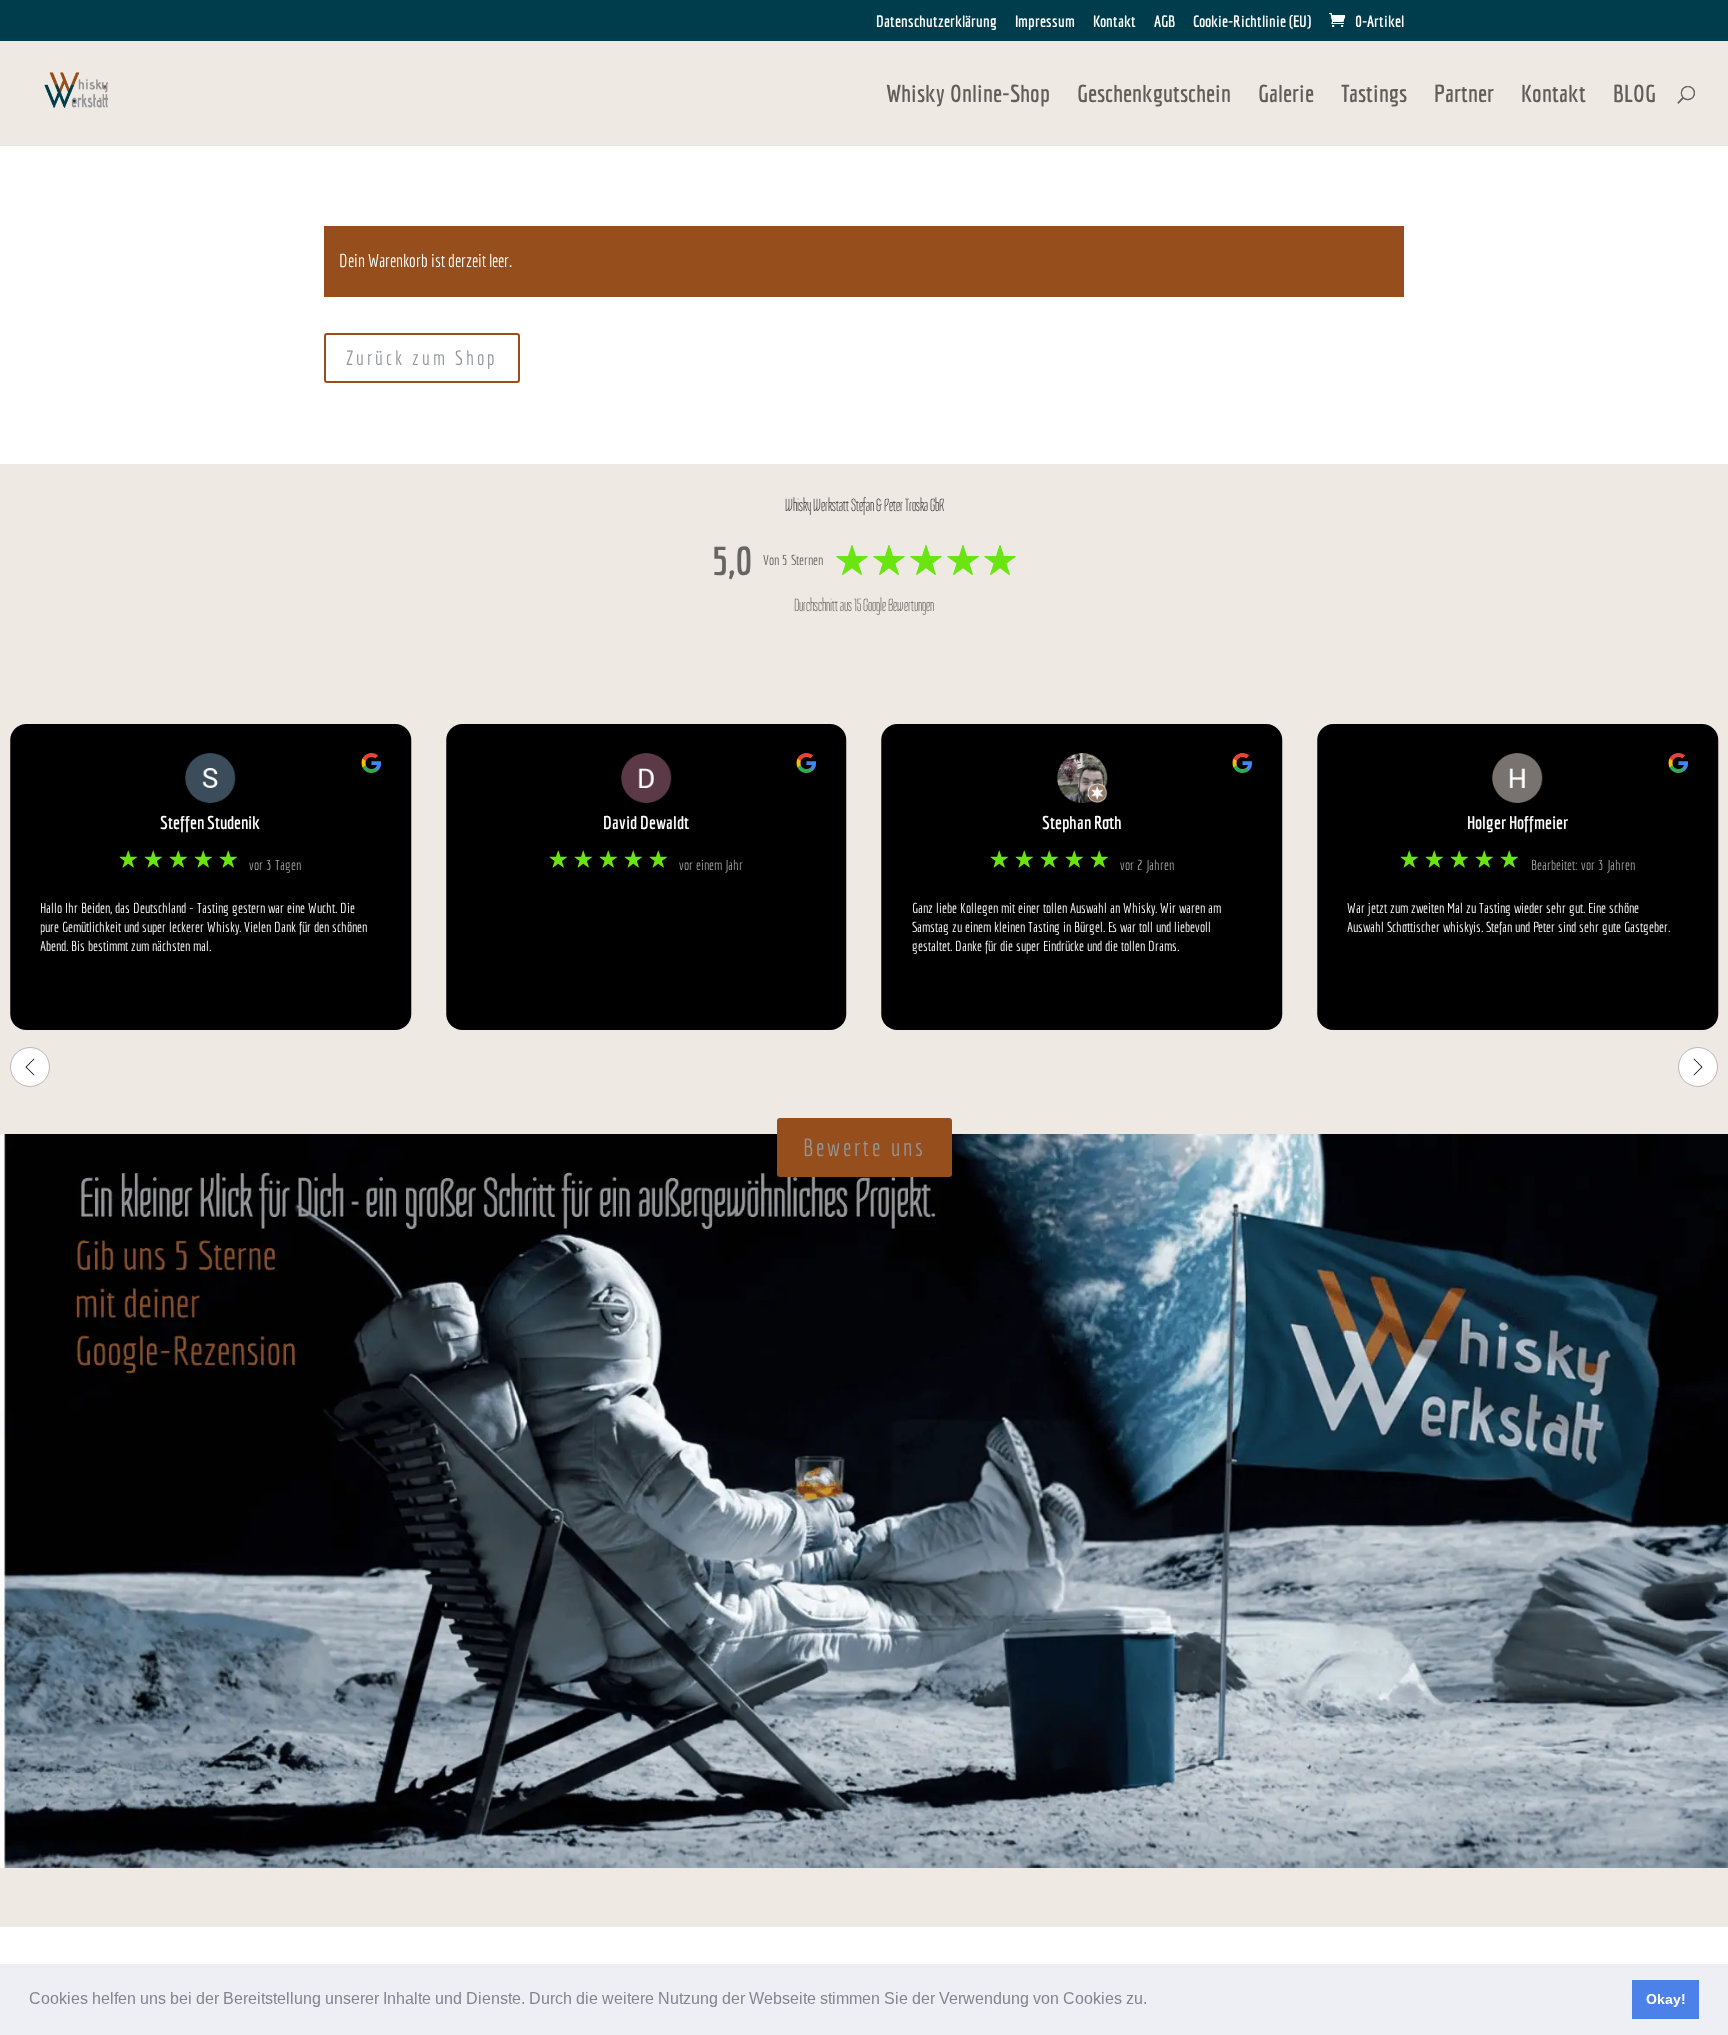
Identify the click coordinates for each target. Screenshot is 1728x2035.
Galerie (1286, 96)
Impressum (1045, 21)
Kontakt (1114, 21)
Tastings (1374, 96)
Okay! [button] (1666, 1999)
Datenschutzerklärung (936, 21)
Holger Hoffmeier (1517, 822)
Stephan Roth (1082, 822)
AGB (1164, 21)
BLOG (1634, 96)
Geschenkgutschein (1154, 96)
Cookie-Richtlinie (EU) (1252, 21)
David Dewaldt (646, 822)
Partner (1464, 96)
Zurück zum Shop (422, 357)
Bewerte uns (864, 1147)
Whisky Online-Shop (968, 96)
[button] (1154, 2001)
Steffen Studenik (210, 822)
